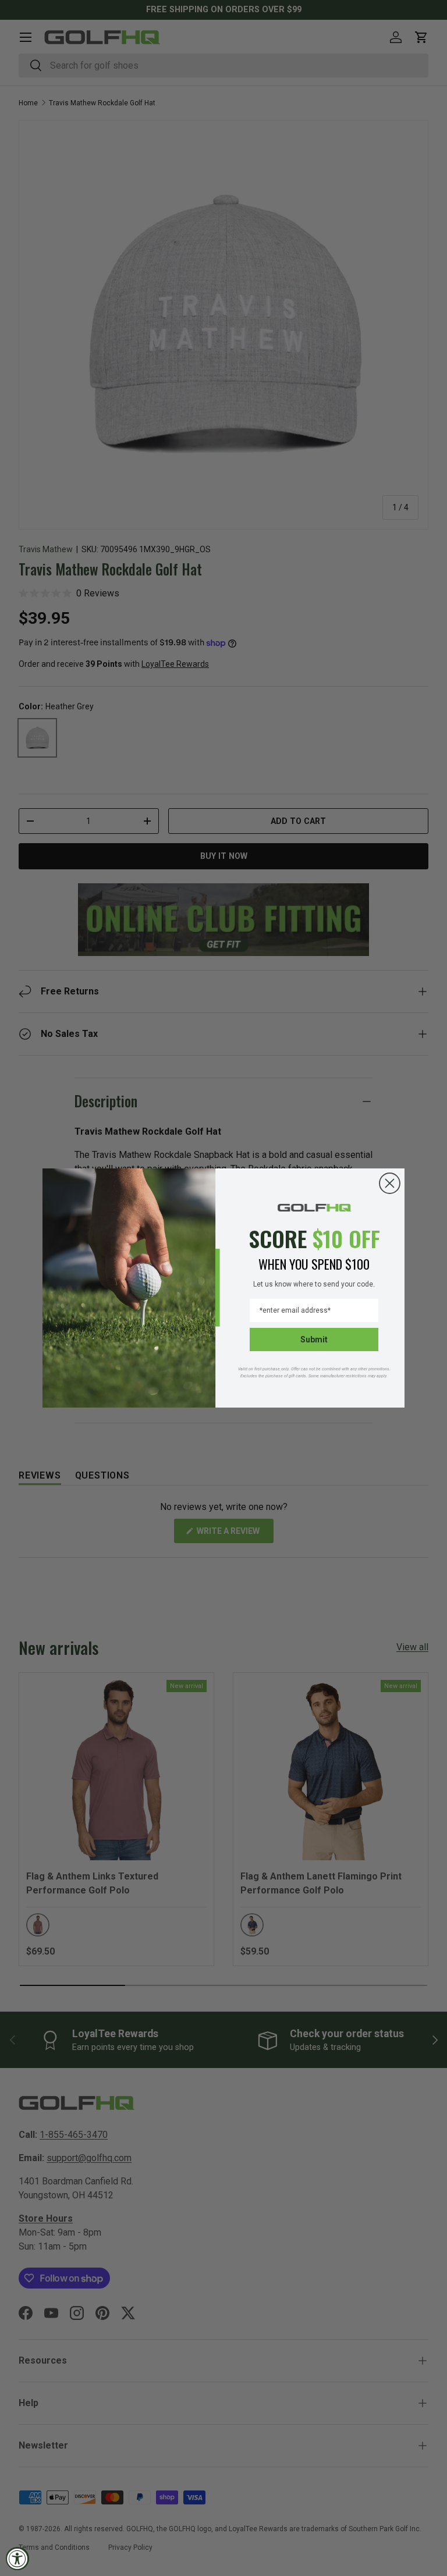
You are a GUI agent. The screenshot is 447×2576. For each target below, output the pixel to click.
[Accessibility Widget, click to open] (17, 2559)
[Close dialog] (390, 1183)
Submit (314, 1339)
